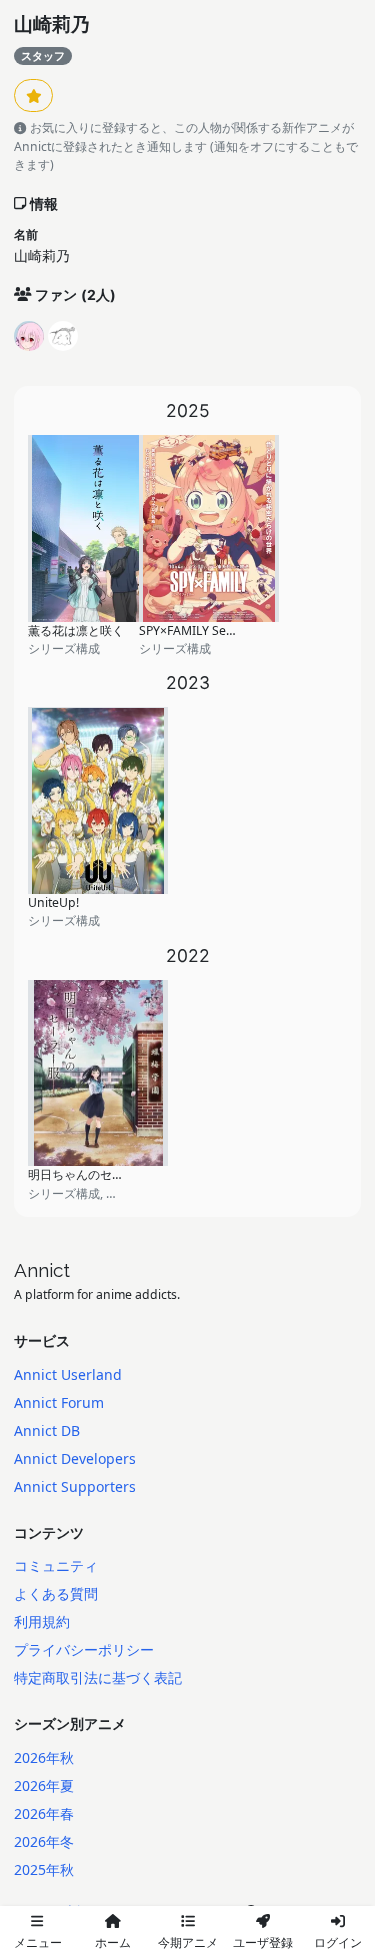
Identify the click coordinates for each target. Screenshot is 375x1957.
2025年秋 (44, 1869)
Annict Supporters (75, 1486)
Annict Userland (68, 1374)
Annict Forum (59, 1402)
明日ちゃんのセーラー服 (94, 1174)
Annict (42, 1270)
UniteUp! (53, 902)
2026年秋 (44, 1757)
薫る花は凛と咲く (76, 630)
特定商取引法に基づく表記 (98, 1677)
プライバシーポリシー (84, 1649)
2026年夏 (44, 1785)
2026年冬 (44, 1841)
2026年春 (44, 1813)
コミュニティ (56, 1565)
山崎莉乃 (52, 24)
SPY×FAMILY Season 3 (201, 630)
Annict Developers (75, 1458)
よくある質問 (56, 1593)
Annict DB (47, 1430)
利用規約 (42, 1621)
